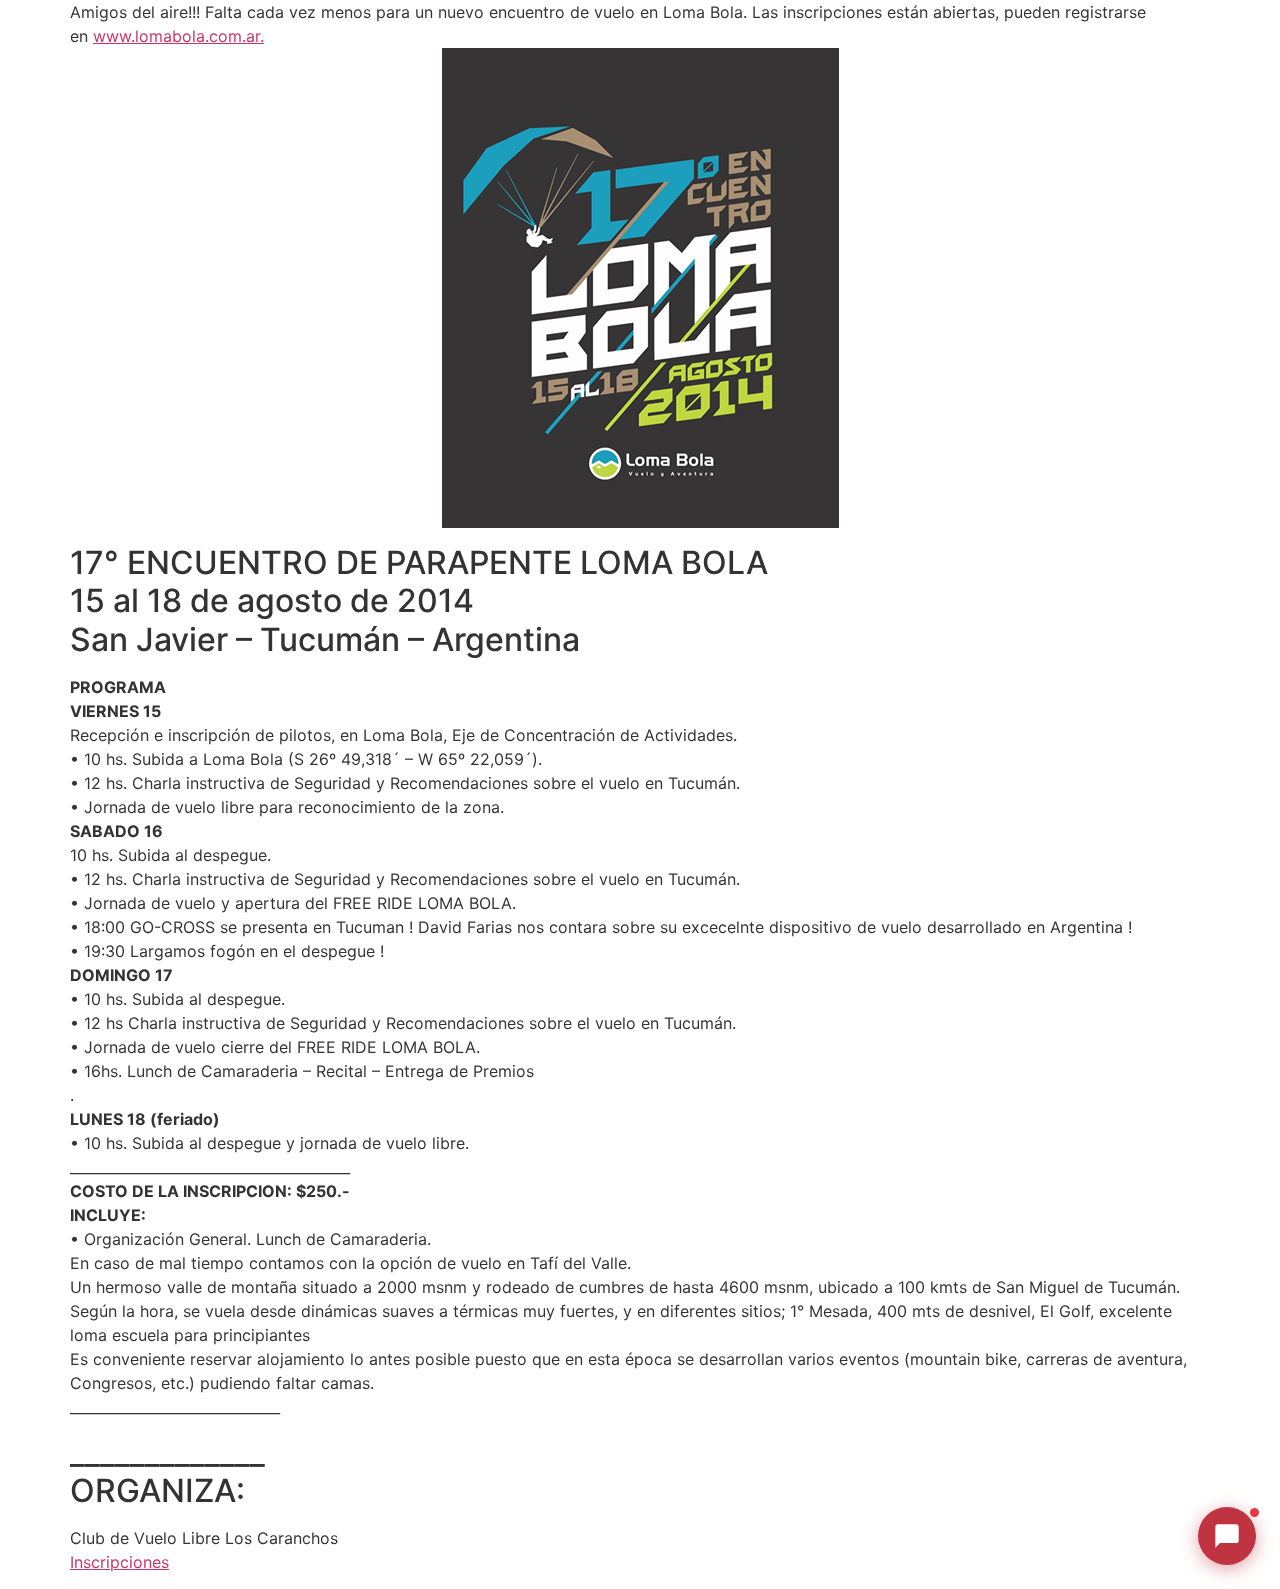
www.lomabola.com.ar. (178, 36)
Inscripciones (119, 1562)
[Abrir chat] (1227, 1536)
